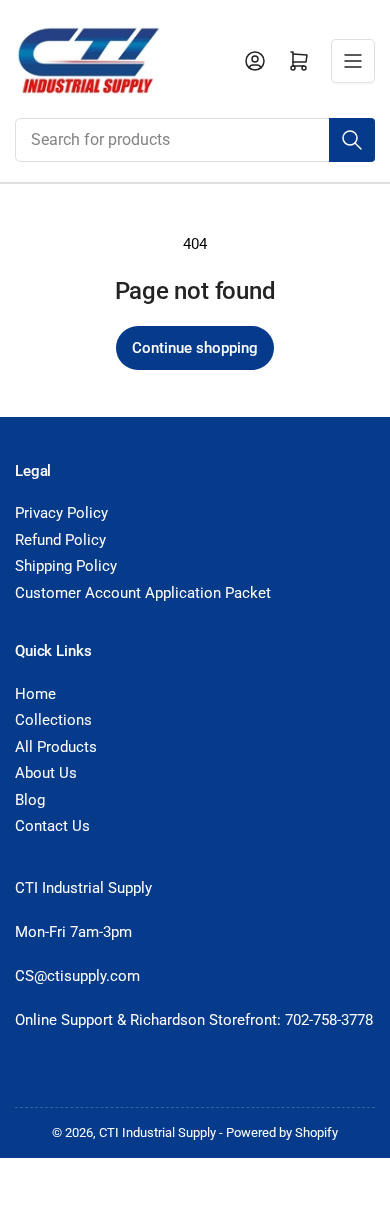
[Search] (352, 140)
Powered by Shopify (282, 1132)
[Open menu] (353, 61)
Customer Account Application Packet (143, 593)
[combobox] (195, 140)
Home (35, 694)
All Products (56, 747)
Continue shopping (195, 348)
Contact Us (52, 826)
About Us (46, 773)
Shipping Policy (66, 566)
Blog (30, 800)
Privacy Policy (61, 513)
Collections (53, 720)
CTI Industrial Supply (157, 1132)
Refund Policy (60, 540)
